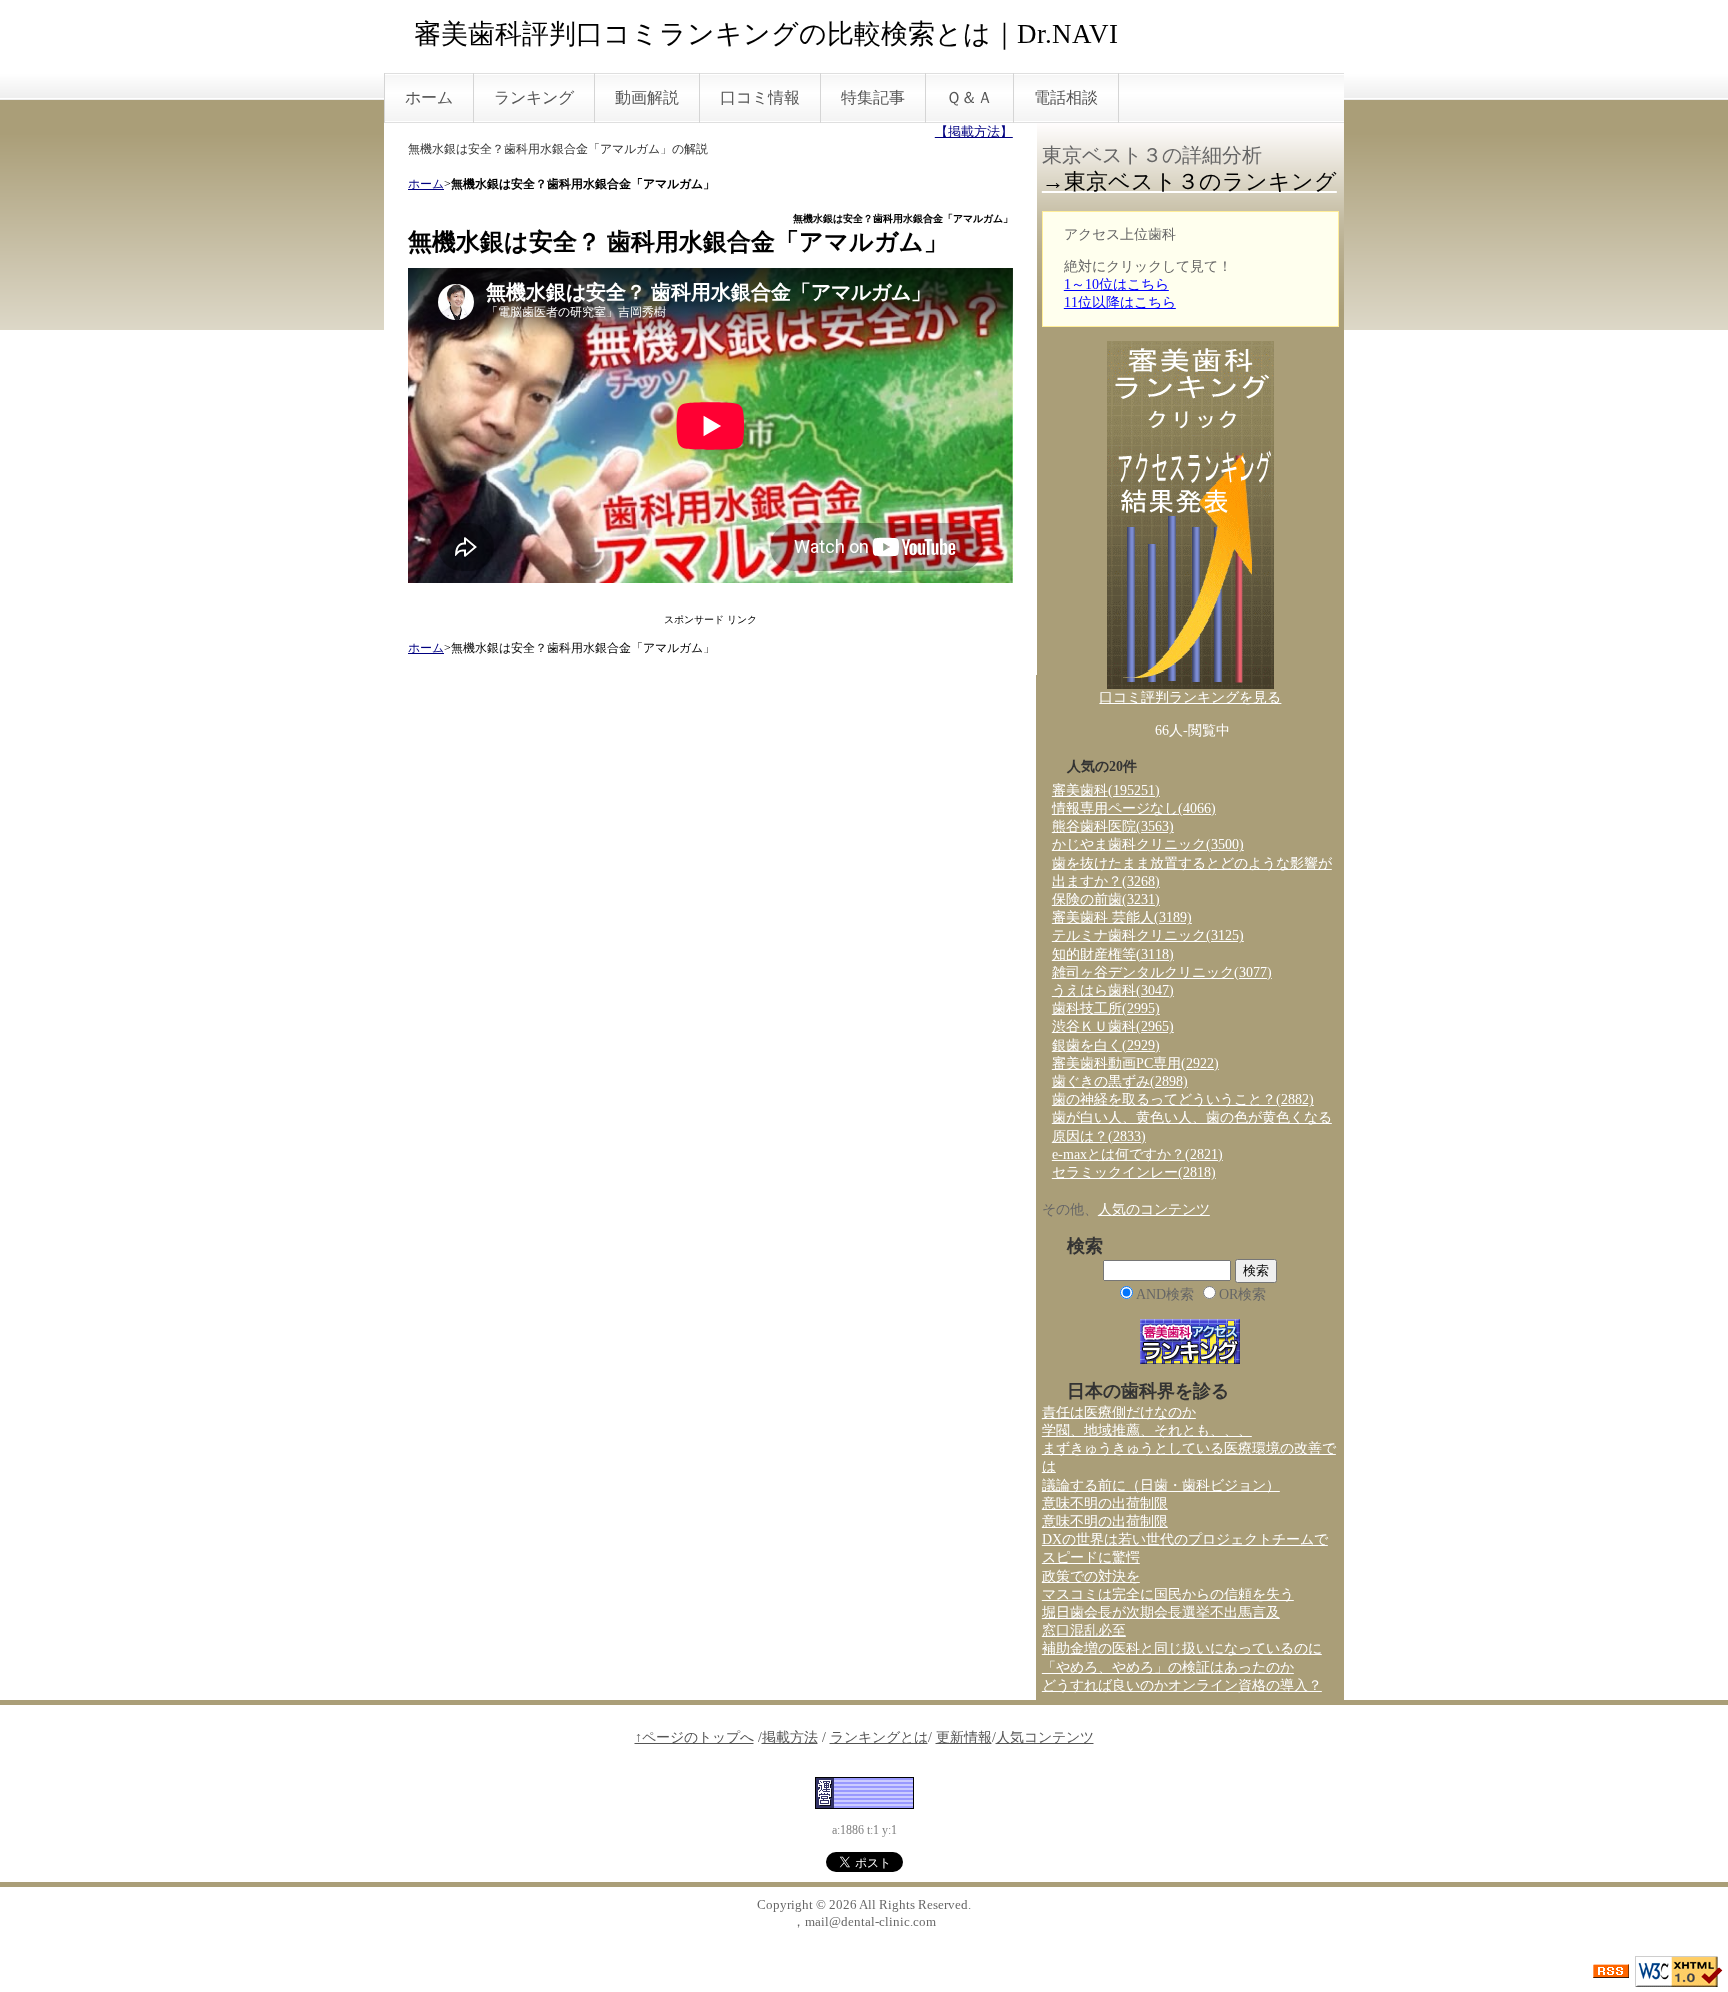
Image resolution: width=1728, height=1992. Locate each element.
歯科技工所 (1106, 1008)
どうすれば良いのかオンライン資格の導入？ (1182, 1685)
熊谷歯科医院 (1113, 826)
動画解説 (647, 97)
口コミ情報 (760, 97)
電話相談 (1066, 97)
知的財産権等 (1113, 954)
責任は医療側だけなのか (1119, 1412)
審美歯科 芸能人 (1122, 917)
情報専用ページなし (1134, 808)
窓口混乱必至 (1084, 1630)
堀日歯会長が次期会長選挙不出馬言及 (1161, 1612)
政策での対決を (1091, 1576)
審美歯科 (1106, 790)
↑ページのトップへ (694, 1737)
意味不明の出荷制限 (1105, 1503)
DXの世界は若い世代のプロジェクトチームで (1185, 1539)
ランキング (534, 97)
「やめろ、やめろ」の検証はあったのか (1168, 1667)
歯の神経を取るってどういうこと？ (1183, 1099)
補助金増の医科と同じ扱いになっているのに (1182, 1648)
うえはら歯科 (1113, 990)
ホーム (429, 97)
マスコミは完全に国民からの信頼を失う (1168, 1594)
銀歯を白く (1106, 1045)
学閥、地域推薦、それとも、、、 (1147, 1430)
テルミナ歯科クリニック (1148, 935)
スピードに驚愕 (1091, 1557)
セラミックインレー (1134, 1172)
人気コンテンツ (1045, 1737)
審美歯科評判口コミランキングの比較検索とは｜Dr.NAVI (766, 34)
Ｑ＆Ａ (969, 97)
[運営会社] (864, 1791)
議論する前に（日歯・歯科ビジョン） (1161, 1485)
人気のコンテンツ (1154, 1209)
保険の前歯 (1106, 899)
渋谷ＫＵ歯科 (1113, 1026)
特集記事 (873, 97)
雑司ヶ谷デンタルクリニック (1162, 972)
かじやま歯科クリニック (1148, 844)
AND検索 (1165, 1294)
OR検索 (1242, 1294)
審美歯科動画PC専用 (1135, 1063)
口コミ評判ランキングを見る (1190, 697)
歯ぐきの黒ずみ (1120, 1081)
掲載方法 (790, 1737)
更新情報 (964, 1737)
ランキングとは (879, 1737)
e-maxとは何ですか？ (1137, 1154)
